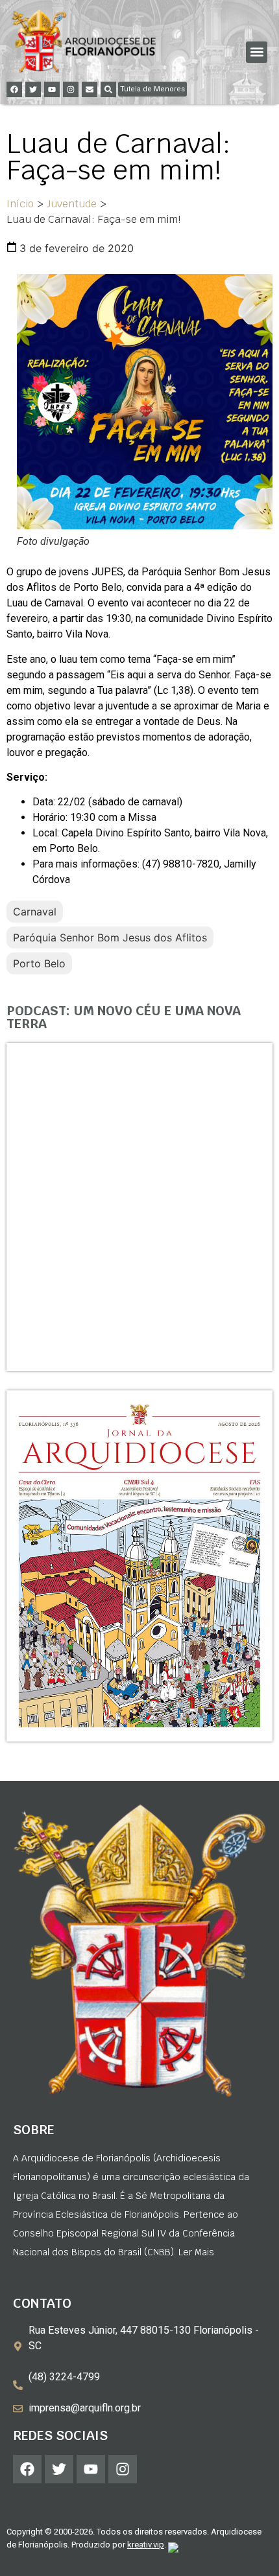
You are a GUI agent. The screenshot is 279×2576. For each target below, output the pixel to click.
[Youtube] (52, 89)
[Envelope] (90, 89)
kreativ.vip (146, 2545)
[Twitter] (33, 89)
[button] (257, 52)
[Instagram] (71, 89)
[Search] (108, 89)
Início (20, 204)
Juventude (72, 204)
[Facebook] (14, 89)
